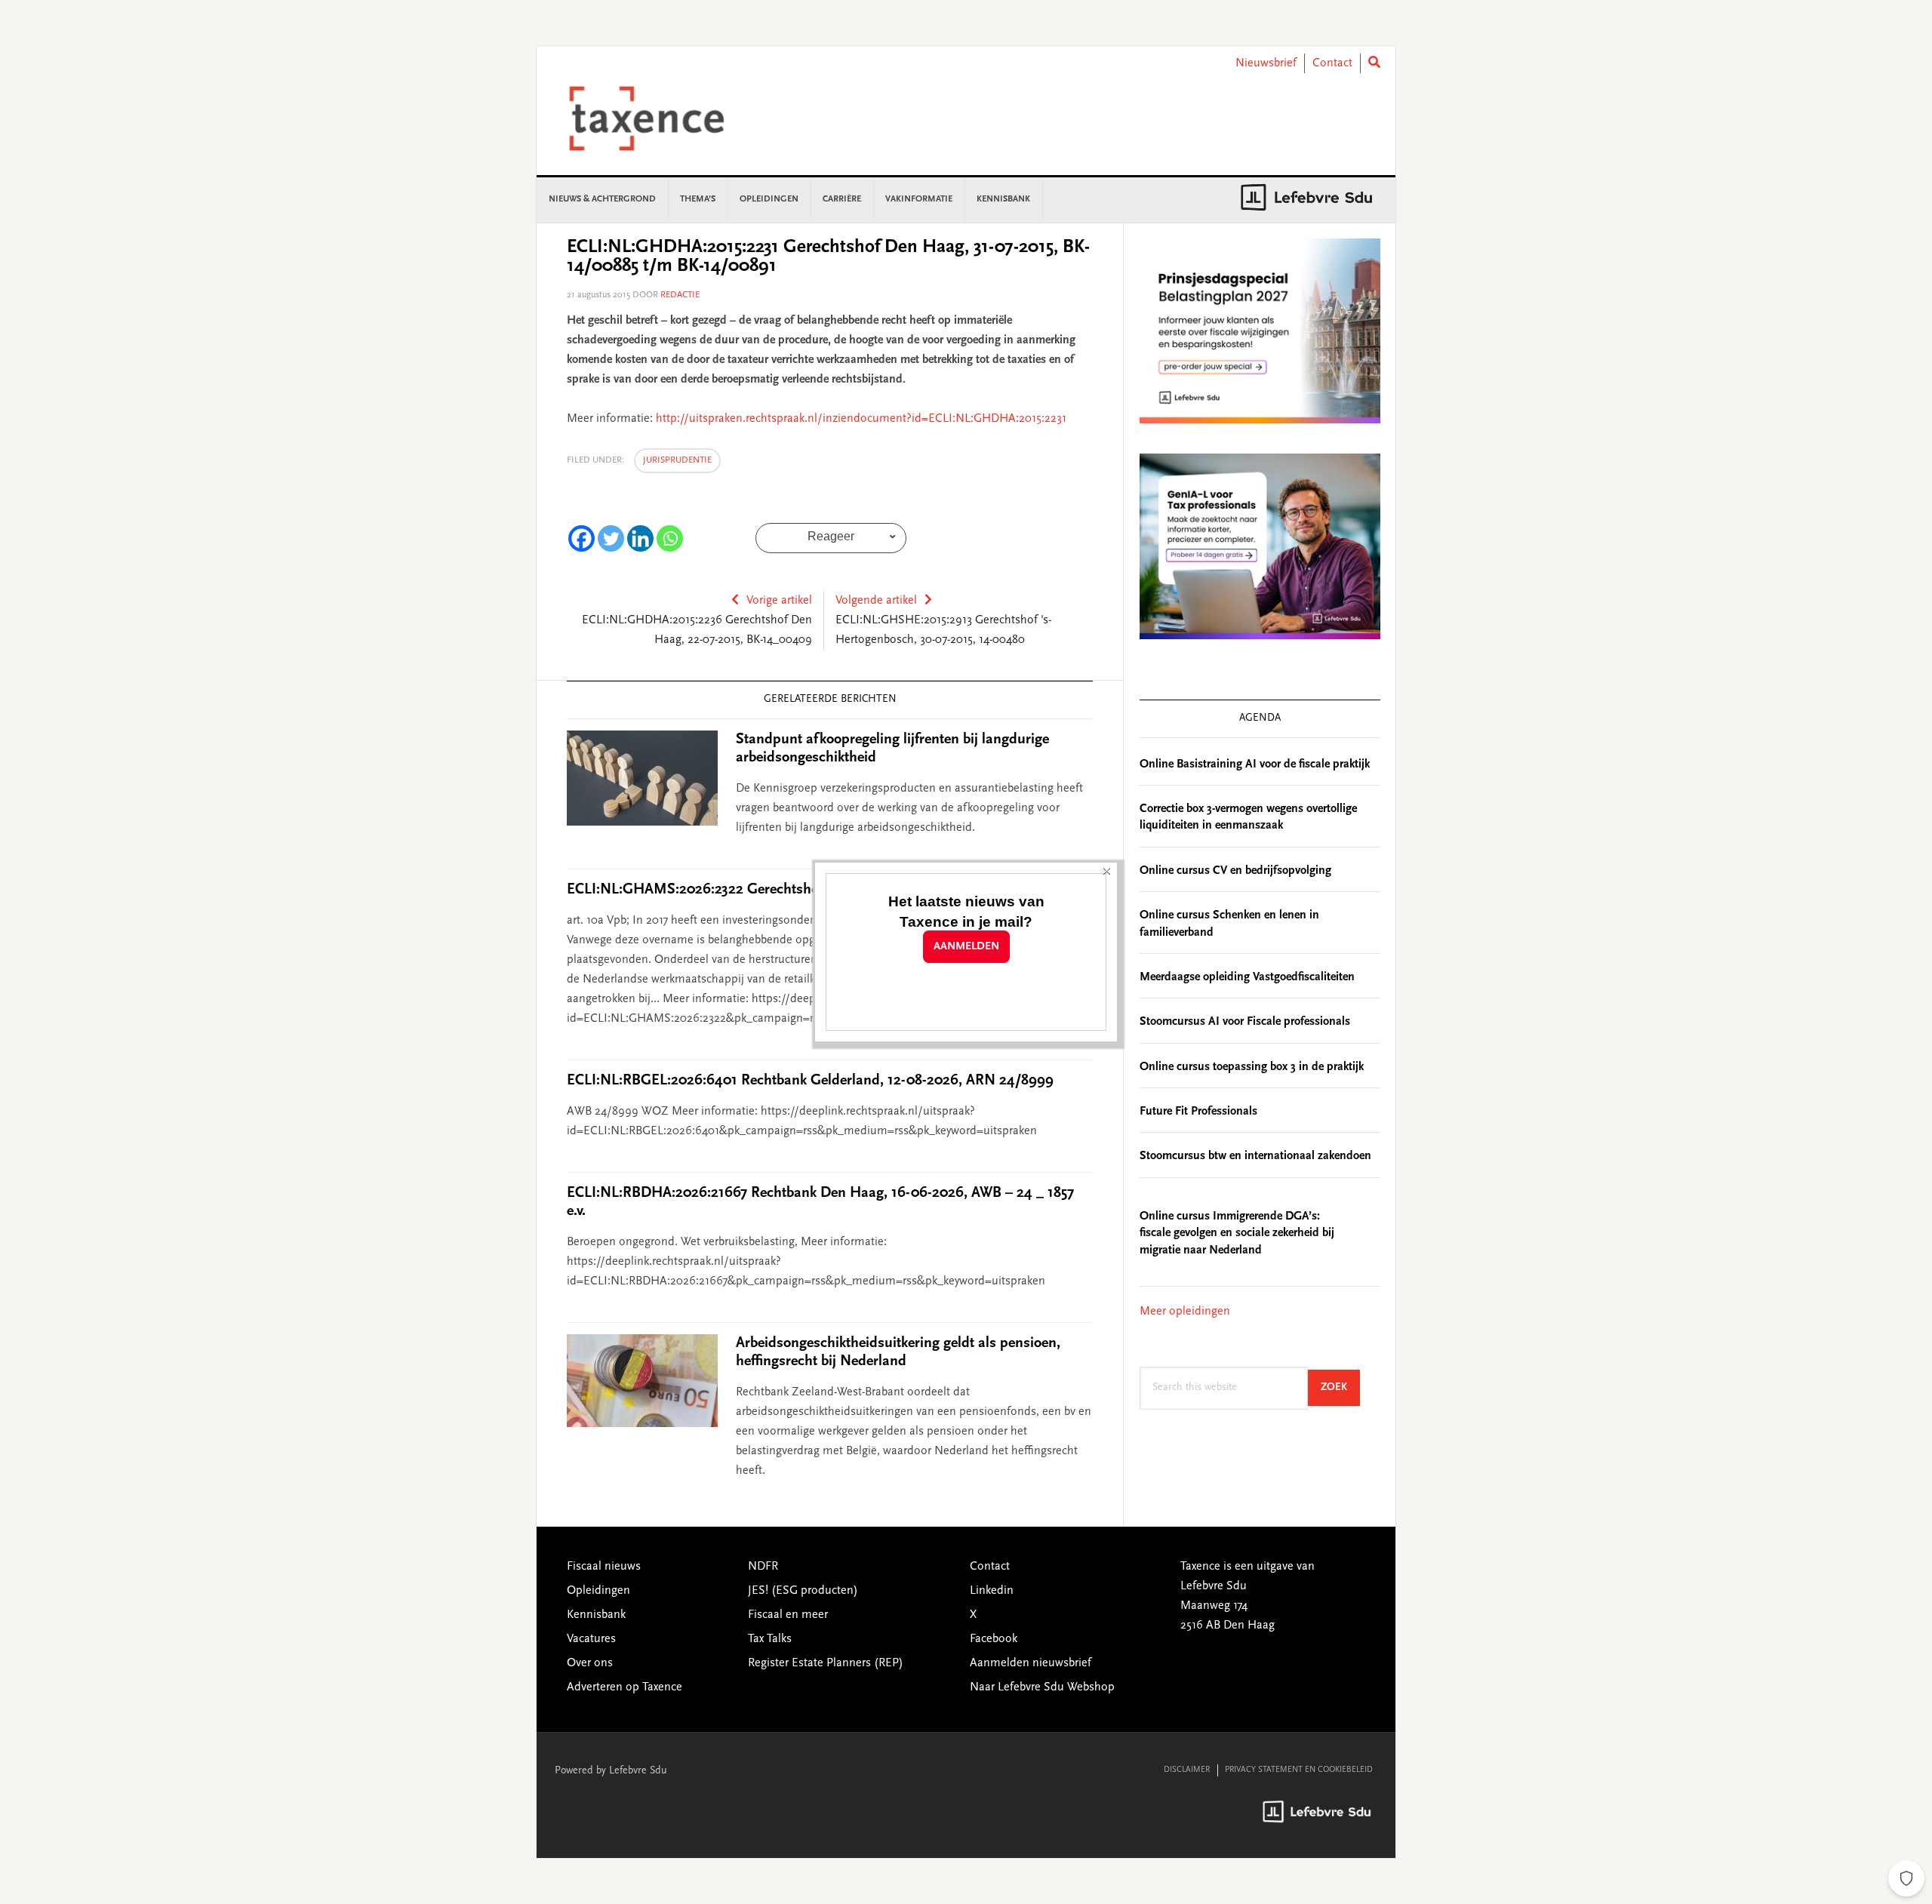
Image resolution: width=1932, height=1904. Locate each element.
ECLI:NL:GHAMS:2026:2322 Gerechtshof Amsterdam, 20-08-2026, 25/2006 (804, 890)
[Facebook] (581, 538)
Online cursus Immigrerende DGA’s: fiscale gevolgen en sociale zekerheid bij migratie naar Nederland (1237, 1233)
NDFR (763, 1567)
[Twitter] (611, 538)
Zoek (1340, 1387)
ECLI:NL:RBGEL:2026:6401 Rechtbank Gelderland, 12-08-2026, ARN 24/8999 (810, 1081)
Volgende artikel (876, 601)
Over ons (590, 1663)
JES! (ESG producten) (803, 1591)
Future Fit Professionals (1198, 1112)
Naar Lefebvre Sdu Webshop (1042, 1687)
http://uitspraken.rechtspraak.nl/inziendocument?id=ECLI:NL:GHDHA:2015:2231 (861, 419)
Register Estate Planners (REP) (826, 1663)
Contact (1332, 63)
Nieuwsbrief (1266, 63)
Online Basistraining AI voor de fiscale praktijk (1255, 764)
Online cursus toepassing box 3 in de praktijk (1252, 1067)
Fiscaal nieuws (604, 1567)
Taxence (665, 118)
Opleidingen (598, 1591)
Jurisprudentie (677, 460)
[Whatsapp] (670, 538)
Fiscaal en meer (788, 1615)
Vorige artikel (779, 601)
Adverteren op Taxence (625, 1687)
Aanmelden (966, 947)
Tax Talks (770, 1639)
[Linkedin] (640, 538)
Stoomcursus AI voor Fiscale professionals (1245, 1022)
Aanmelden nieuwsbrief (1031, 1663)
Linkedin (992, 1591)
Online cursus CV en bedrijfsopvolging (1235, 871)
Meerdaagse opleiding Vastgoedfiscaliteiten (1247, 977)
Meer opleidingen (1185, 1312)
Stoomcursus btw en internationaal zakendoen (1255, 1156)
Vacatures (591, 1639)
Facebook (994, 1639)
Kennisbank (596, 1615)
